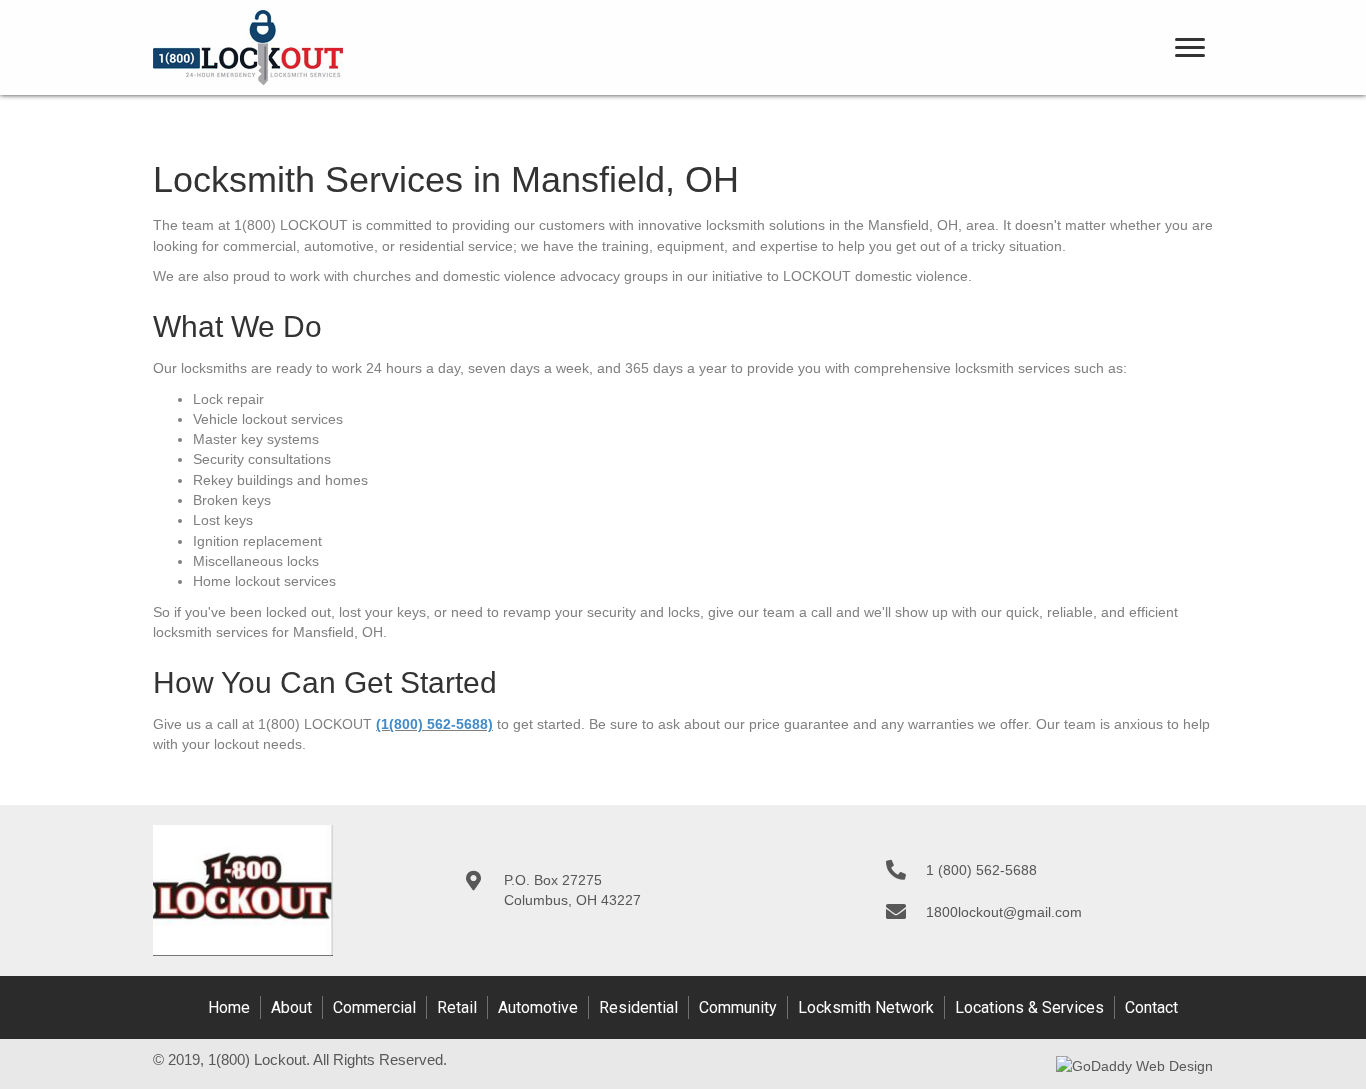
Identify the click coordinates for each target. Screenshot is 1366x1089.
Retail (457, 1007)
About (291, 1007)
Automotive (538, 1007)
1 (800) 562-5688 (981, 870)
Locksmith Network (866, 1007)
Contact (1151, 1007)
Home (229, 1007)
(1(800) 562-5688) (434, 724)
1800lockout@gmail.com (1004, 912)
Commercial (374, 1007)
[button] (1190, 48)
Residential (638, 1007)
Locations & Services (1029, 1007)
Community (738, 1007)
